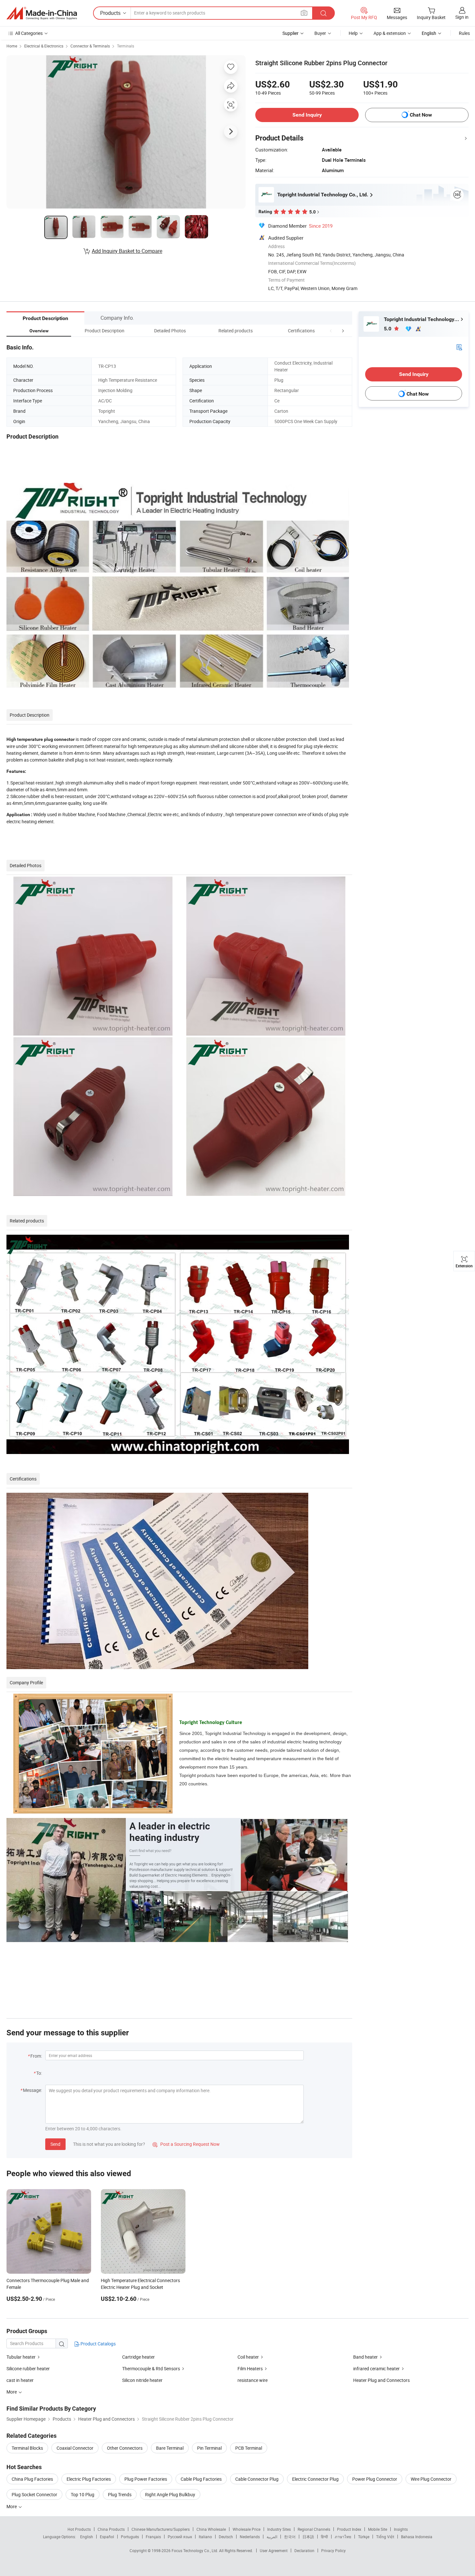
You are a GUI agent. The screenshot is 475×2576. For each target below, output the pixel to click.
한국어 (290, 2537)
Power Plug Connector (375, 2479)
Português (130, 2537)
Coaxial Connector (75, 2448)
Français (153, 2537)
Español (107, 2537)
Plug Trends (120, 2494)
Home (12, 46)
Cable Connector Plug (257, 2479)
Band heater (365, 2357)
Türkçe (364, 2537)
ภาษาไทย (343, 2537)
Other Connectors (125, 2448)
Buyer (320, 33)
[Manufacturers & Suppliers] (42, 13)
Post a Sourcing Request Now (186, 2144)
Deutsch (226, 2537)
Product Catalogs (98, 2344)
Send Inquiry (307, 115)
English (87, 2537)
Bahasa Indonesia (417, 2537)
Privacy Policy (333, 2550)
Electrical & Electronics (44, 46)
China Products (111, 2529)
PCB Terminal (249, 2448)
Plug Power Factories (146, 2479)
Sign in (462, 17)
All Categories (29, 33)
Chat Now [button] (421, 115)
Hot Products (79, 2529)
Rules (464, 33)
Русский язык (180, 2537)
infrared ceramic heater (376, 2368)
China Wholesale (211, 2529)
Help (353, 33)
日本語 (308, 2537)
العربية (272, 2537)
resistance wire (253, 2380)
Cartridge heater (138, 2357)
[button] (331, 331)
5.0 (388, 329)
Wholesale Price (247, 2529)
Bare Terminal (170, 2448)
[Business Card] (459, 347)
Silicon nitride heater (142, 2380)
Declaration (304, 2550)
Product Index (349, 2529)
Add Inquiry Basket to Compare (127, 251)
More (12, 2506)
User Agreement (274, 2550)
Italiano (205, 2537)
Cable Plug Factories (201, 2479)
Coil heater (248, 2357)
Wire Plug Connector (431, 2479)
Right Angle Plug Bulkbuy (170, 2494)
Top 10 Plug (83, 2494)
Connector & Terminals (90, 46)
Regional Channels (314, 2529)
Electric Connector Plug (315, 2479)
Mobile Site (378, 2529)
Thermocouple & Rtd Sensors (151, 2368)
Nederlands (250, 2537)
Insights (401, 2529)
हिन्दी (324, 2537)
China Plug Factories (32, 2479)
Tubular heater (21, 2357)
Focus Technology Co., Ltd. (195, 2550)
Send (55, 2144)
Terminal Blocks (27, 2448)
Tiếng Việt (385, 2537)
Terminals (126, 46)
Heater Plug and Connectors (381, 2380)
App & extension (390, 33)
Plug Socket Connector (34, 2494)
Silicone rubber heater (28, 2368)
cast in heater (20, 2380)
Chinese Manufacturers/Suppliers (161, 2529)
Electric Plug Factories (89, 2479)
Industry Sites (279, 2529)
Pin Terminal (209, 2448)
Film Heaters (250, 2368)
